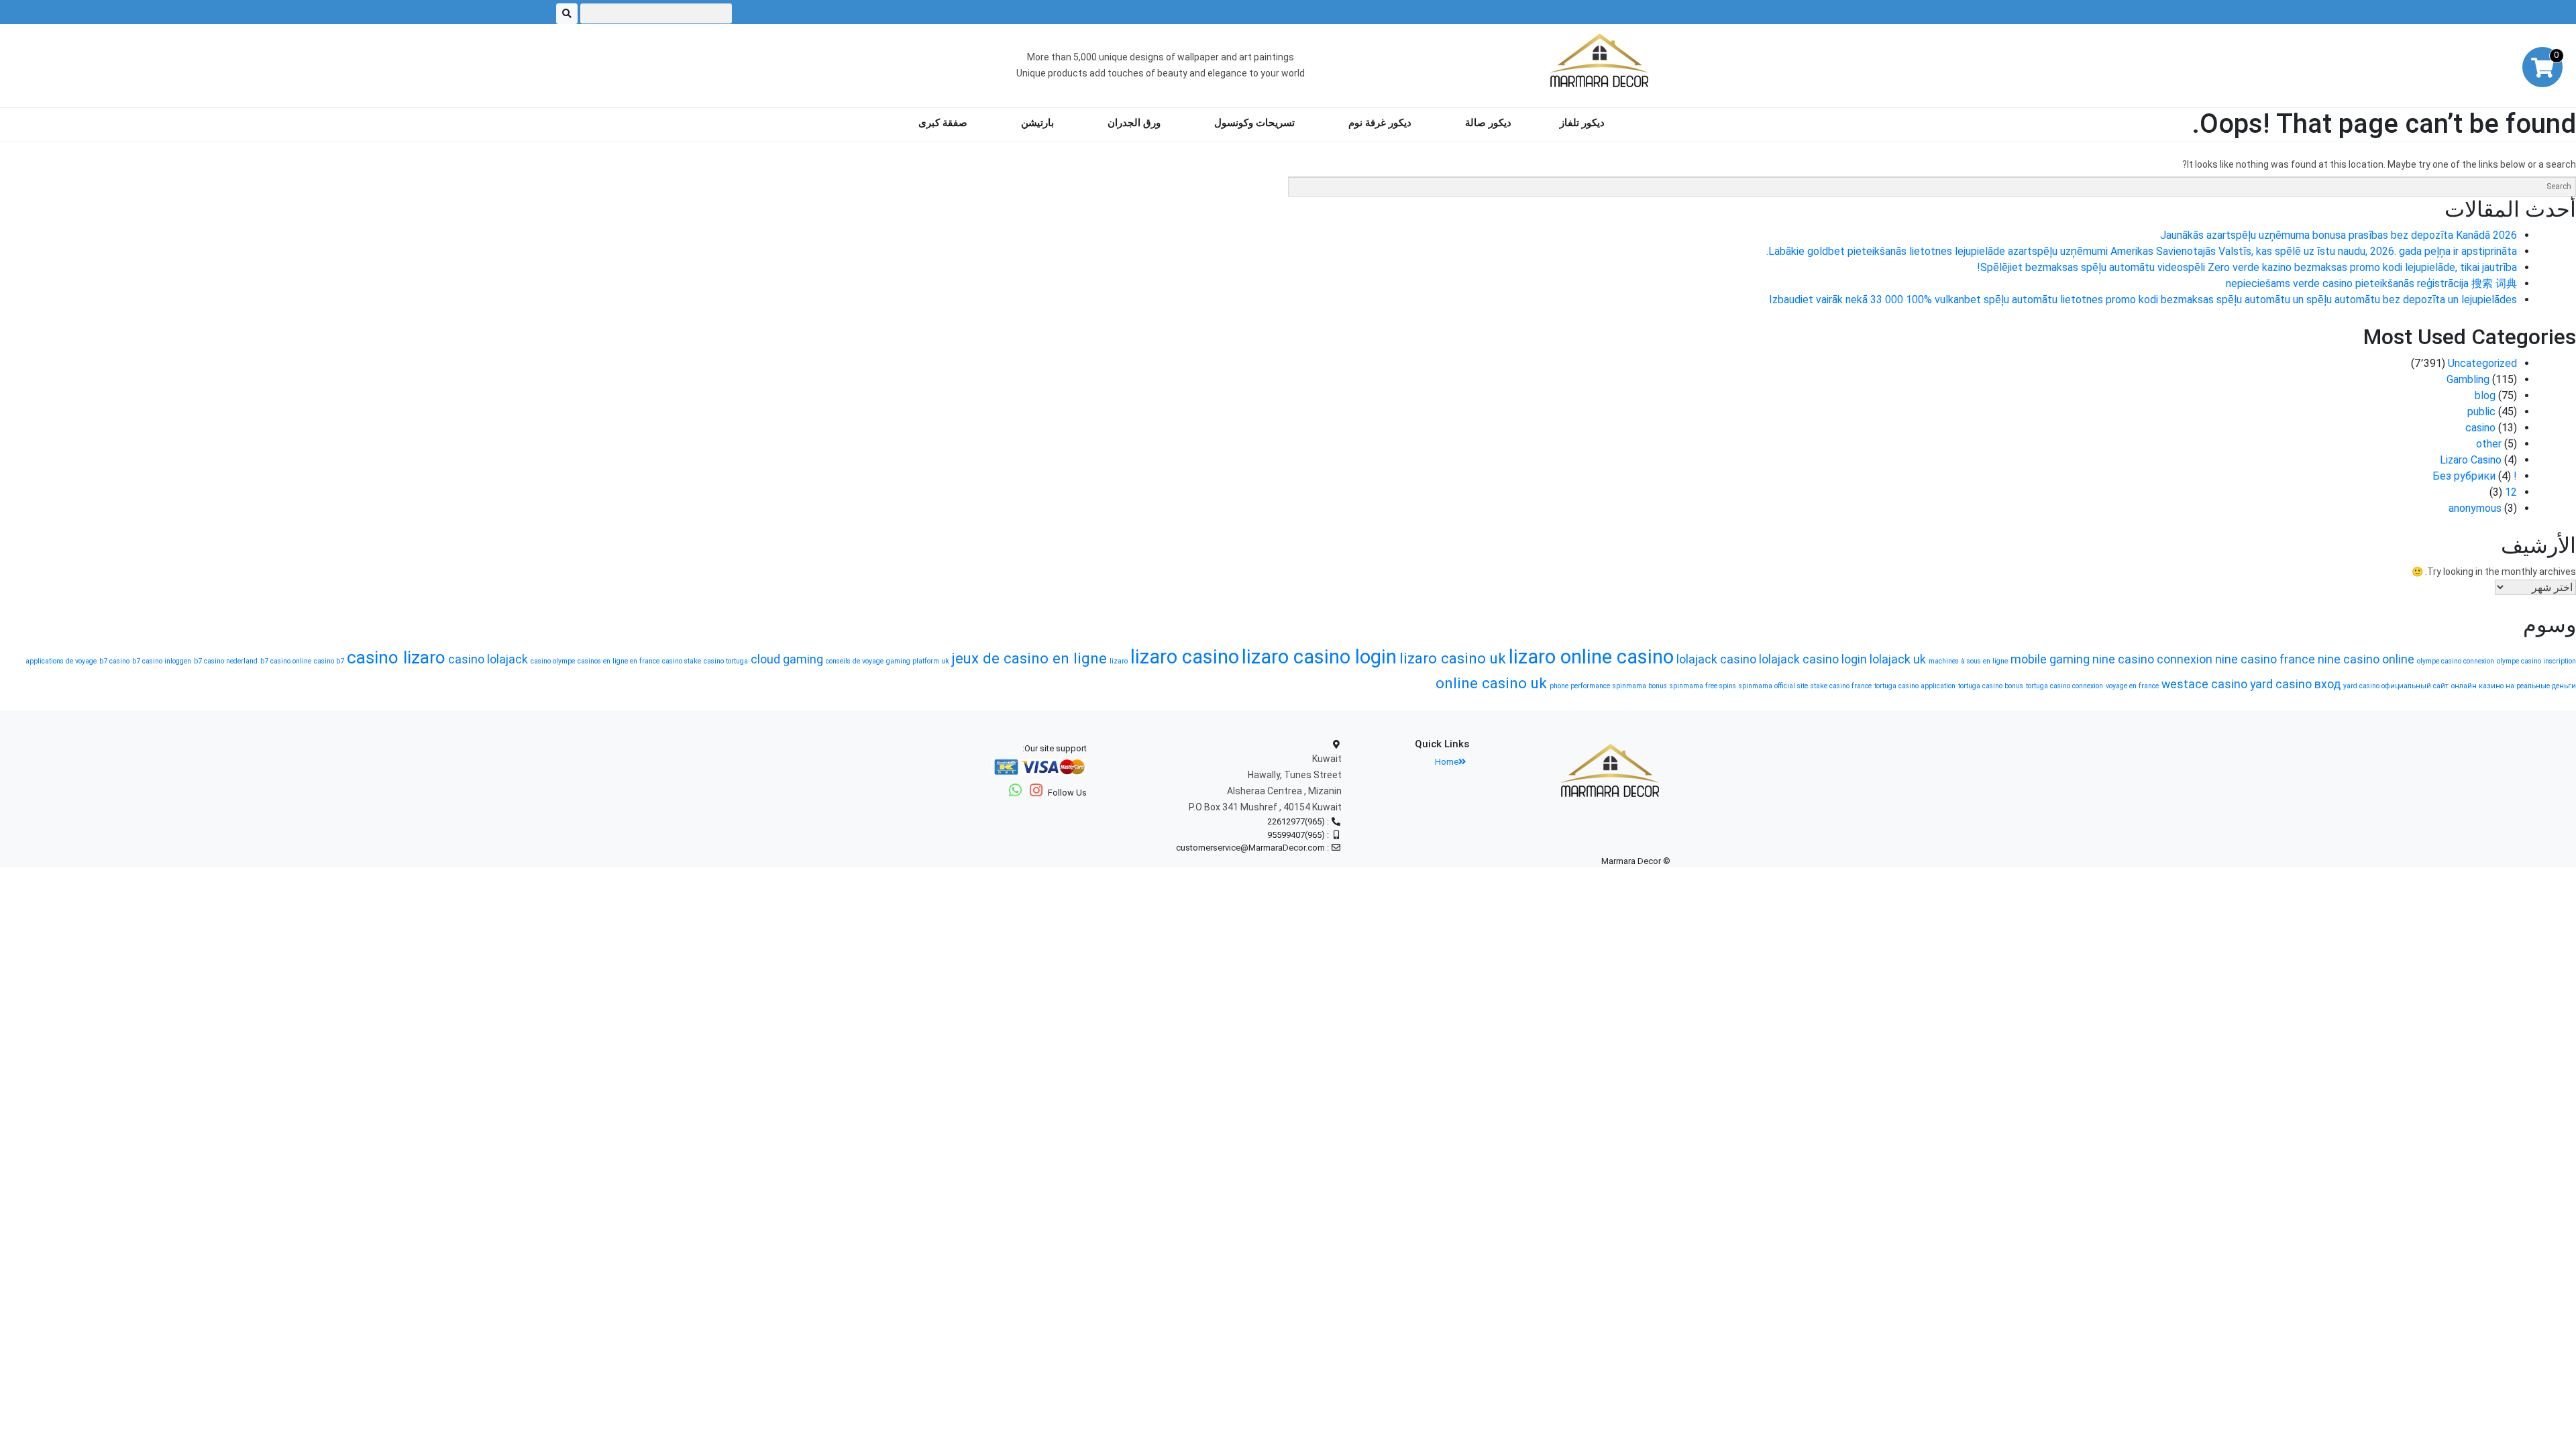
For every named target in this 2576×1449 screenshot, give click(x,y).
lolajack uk (1898, 659)
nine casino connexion (2152, 659)
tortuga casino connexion (2064, 686)
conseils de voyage (855, 661)
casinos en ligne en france (619, 661)
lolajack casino (1716, 659)
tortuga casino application (1915, 686)
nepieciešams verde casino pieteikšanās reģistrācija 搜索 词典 (2371, 283)
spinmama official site (1773, 686)
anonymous (2475, 508)
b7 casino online (286, 661)
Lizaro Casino (2471, 460)
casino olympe (553, 661)
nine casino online (2366, 659)
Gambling (2468, 379)
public (2481, 412)
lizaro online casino (1591, 657)
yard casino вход (2295, 684)
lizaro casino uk (1453, 658)
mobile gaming (2050, 659)
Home (1447, 762)
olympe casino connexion (2456, 661)
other (2489, 444)
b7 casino (114, 661)
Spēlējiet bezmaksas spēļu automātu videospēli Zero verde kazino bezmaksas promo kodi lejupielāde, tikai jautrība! (2247, 267)
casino (2480, 428)
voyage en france (2132, 686)
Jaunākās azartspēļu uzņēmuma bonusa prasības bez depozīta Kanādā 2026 (2339, 235)
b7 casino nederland (226, 661)
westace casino (2204, 684)
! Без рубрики (2475, 476)
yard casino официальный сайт (2396, 686)
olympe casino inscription (2536, 661)
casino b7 (329, 661)
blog (2485, 395)
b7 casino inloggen (162, 661)
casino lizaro (396, 657)
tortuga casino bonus (1991, 686)
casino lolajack (488, 659)
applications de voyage (61, 661)
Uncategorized (2482, 363)
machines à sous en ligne (1968, 661)
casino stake (682, 661)
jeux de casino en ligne (1029, 658)
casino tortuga (726, 661)
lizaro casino (1185, 657)
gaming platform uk (918, 661)
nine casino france (2265, 659)
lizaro (1119, 661)
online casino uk (1491, 683)
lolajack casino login (1813, 659)
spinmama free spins (1703, 686)
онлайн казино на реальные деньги (2514, 686)
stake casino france (1841, 686)
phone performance (1580, 686)
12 (2511, 492)
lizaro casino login (1319, 657)
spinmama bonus (1640, 686)
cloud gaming (787, 659)
